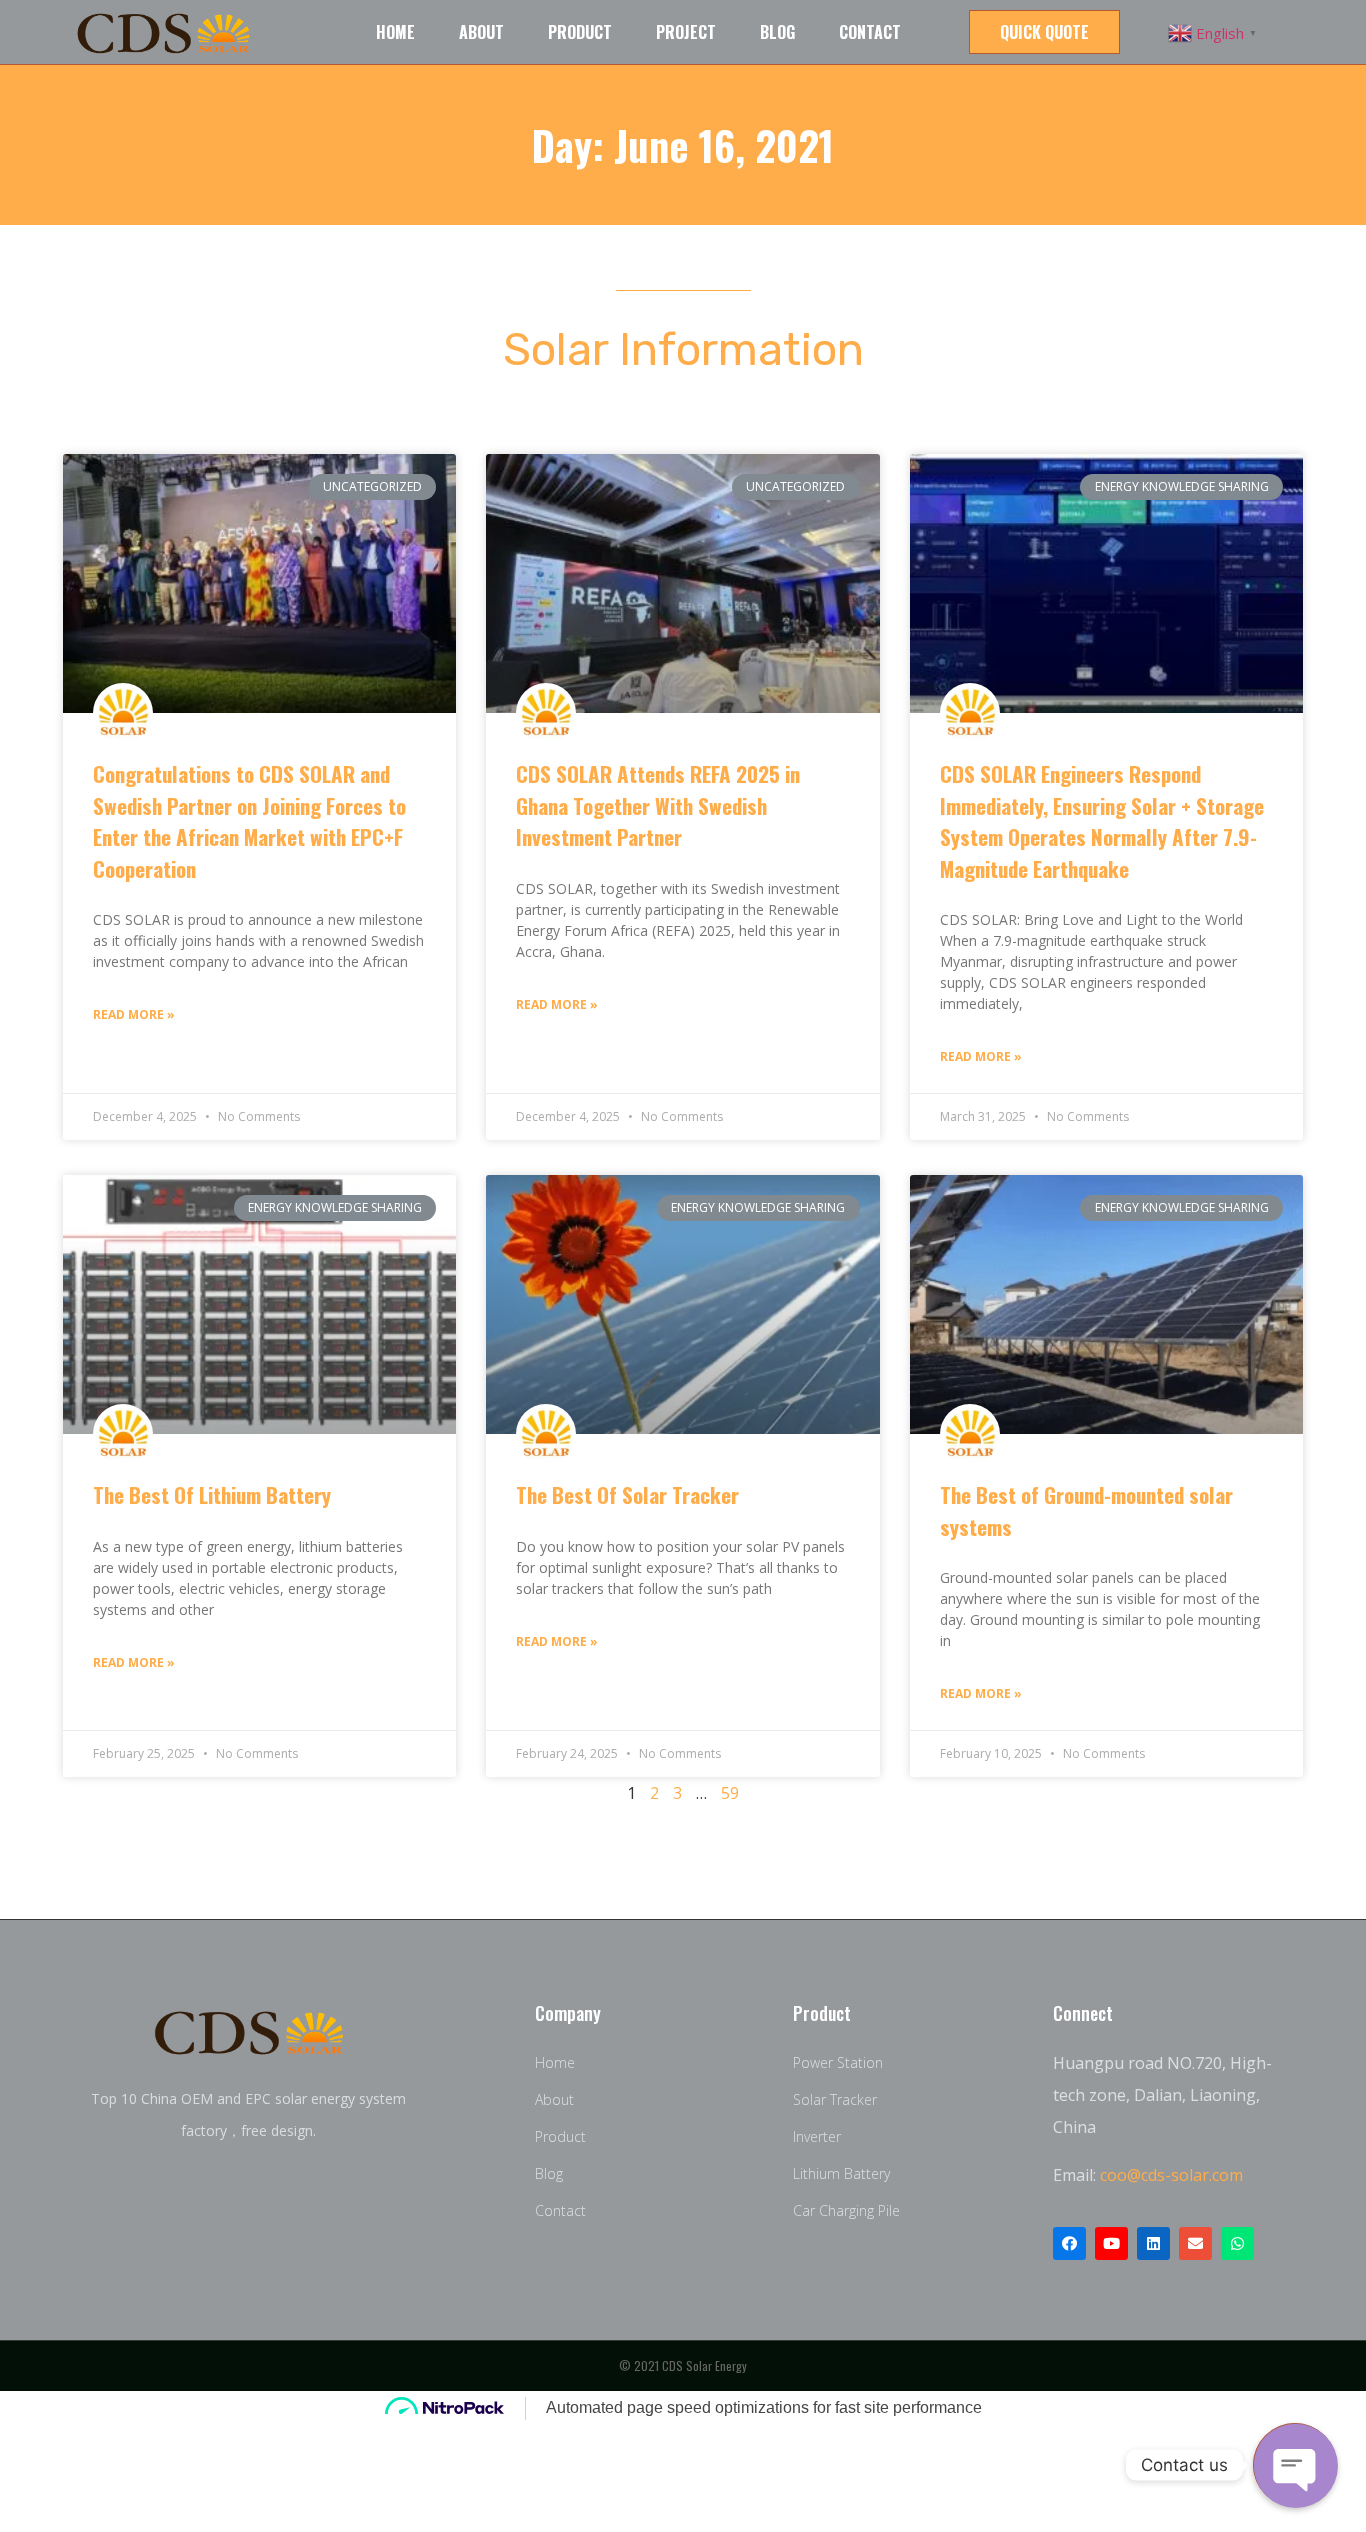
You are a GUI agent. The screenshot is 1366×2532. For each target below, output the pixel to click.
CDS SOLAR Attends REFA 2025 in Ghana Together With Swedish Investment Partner (658, 805)
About (481, 32)
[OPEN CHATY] (1295, 2465)
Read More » (134, 1014)
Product (580, 32)
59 (730, 1793)
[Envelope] (1195, 2243)
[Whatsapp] (1237, 2243)
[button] (1044, 32)
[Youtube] (1111, 2243)
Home (395, 32)
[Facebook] (1069, 2243)
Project (686, 32)
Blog (777, 32)
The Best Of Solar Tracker (627, 1494)
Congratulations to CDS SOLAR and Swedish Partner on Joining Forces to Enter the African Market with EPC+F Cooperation (249, 821)
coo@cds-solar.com (1171, 2175)
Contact (870, 32)
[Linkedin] (1153, 2243)
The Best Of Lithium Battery (212, 1494)
